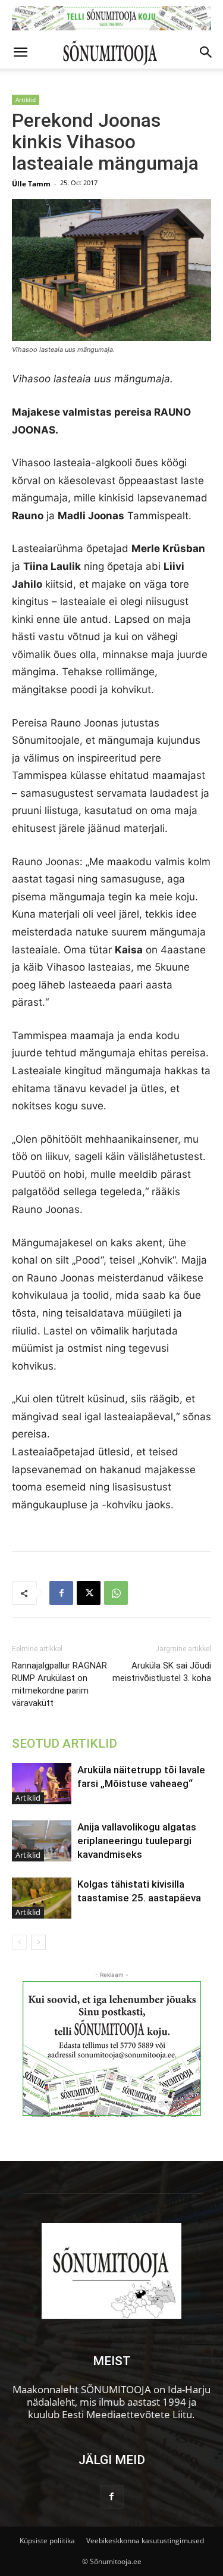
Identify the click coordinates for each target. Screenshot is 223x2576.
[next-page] (38, 1942)
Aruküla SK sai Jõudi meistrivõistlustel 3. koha (162, 1672)
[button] (20, 52)
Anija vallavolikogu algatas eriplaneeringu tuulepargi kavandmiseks (137, 1841)
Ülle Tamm (31, 184)
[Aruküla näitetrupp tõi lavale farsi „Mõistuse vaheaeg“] (42, 1784)
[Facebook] (61, 1593)
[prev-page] (19, 1942)
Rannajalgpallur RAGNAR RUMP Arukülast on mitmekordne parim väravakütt (59, 1684)
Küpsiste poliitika (47, 2541)
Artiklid (26, 99)
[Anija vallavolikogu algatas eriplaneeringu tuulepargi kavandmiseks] (42, 1841)
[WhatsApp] (116, 1593)
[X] (89, 1593)
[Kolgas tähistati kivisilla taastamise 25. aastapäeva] (42, 1898)
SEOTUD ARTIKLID (65, 1744)
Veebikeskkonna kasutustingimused (145, 2541)
